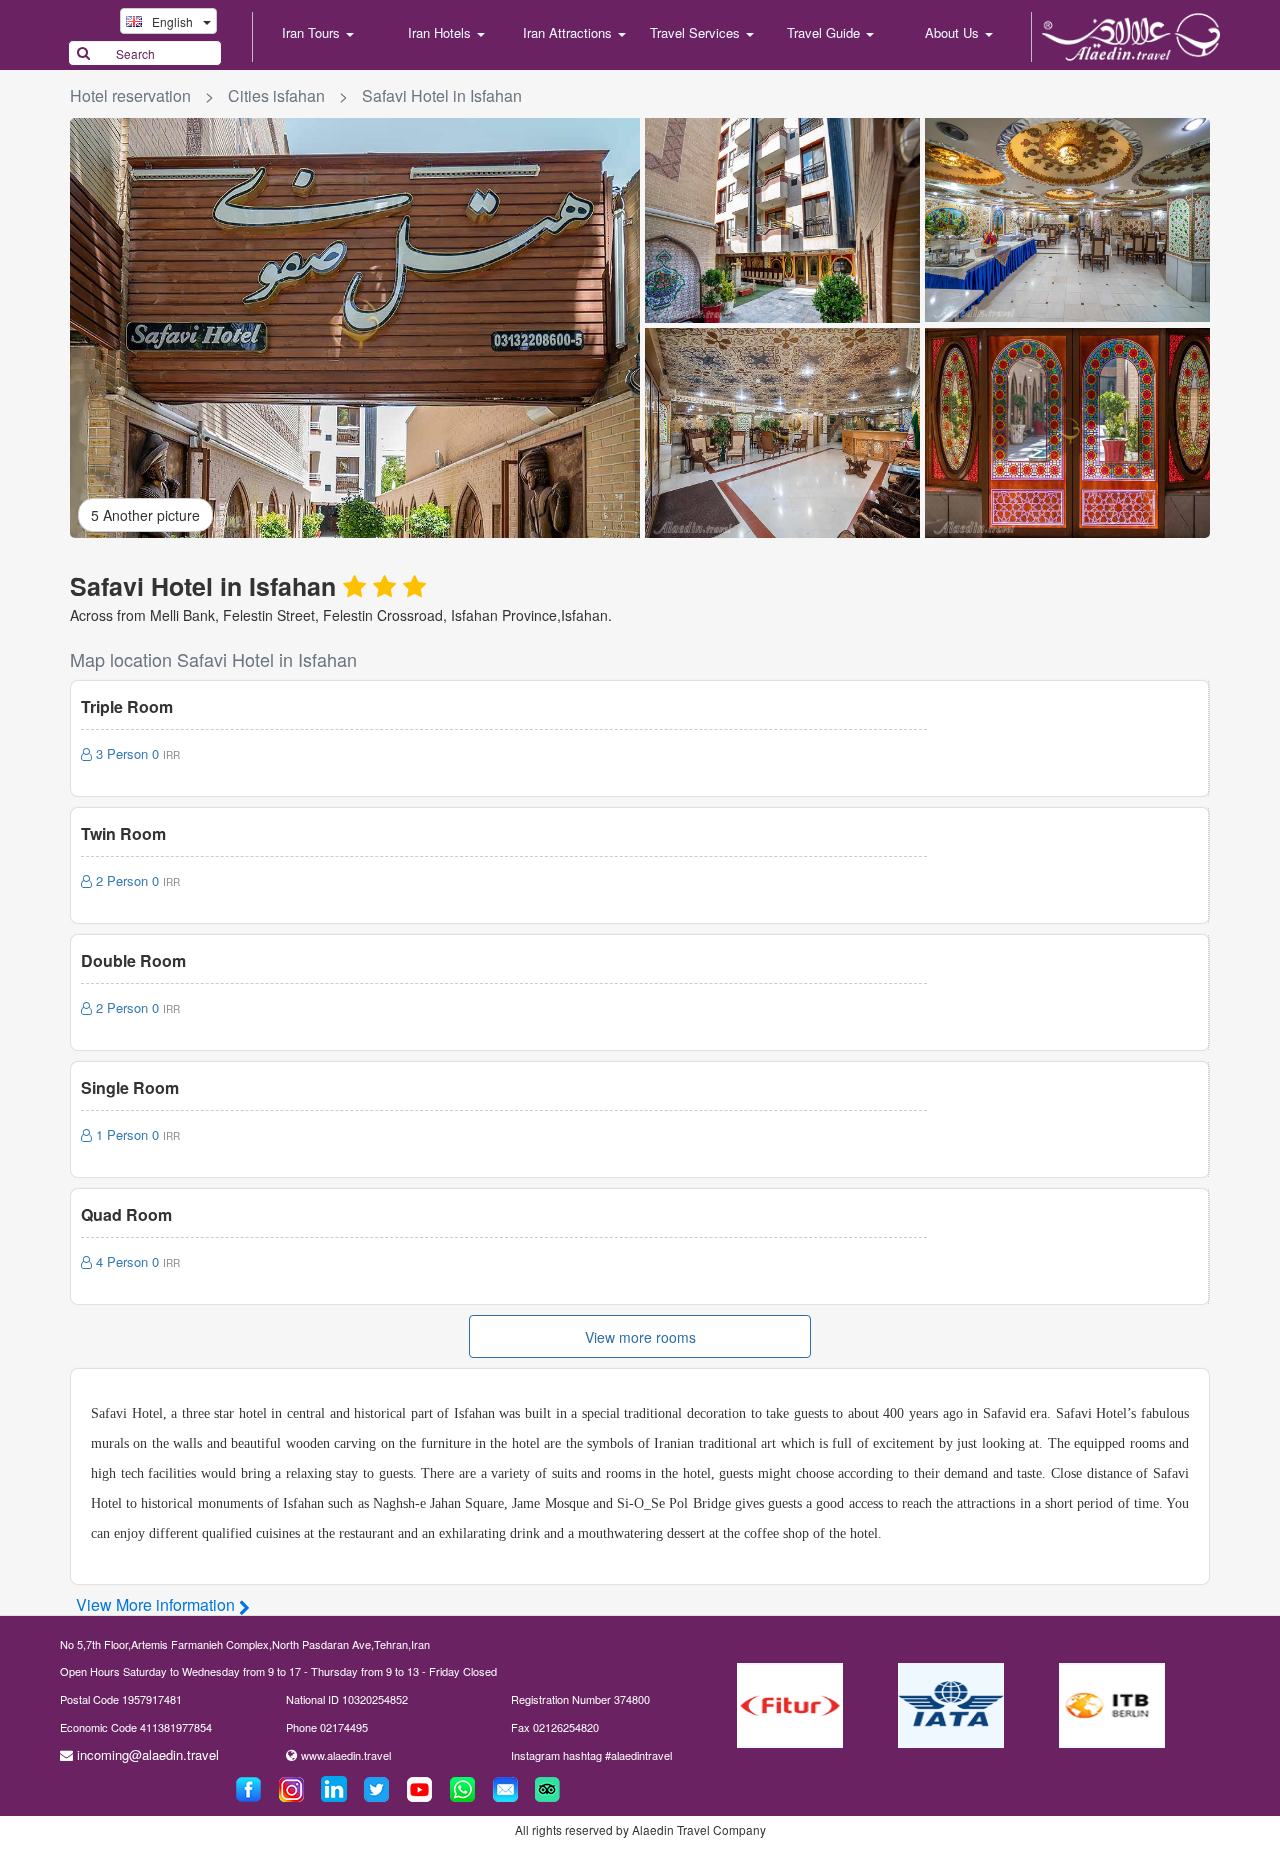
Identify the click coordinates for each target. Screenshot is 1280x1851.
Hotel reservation (130, 95)
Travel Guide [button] (825, 32)
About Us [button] (954, 32)
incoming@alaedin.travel (148, 1754)
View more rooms (640, 1337)
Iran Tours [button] (313, 32)
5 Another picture (145, 515)
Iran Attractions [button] (569, 32)
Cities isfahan (276, 95)
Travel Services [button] (697, 32)
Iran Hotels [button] (441, 32)
